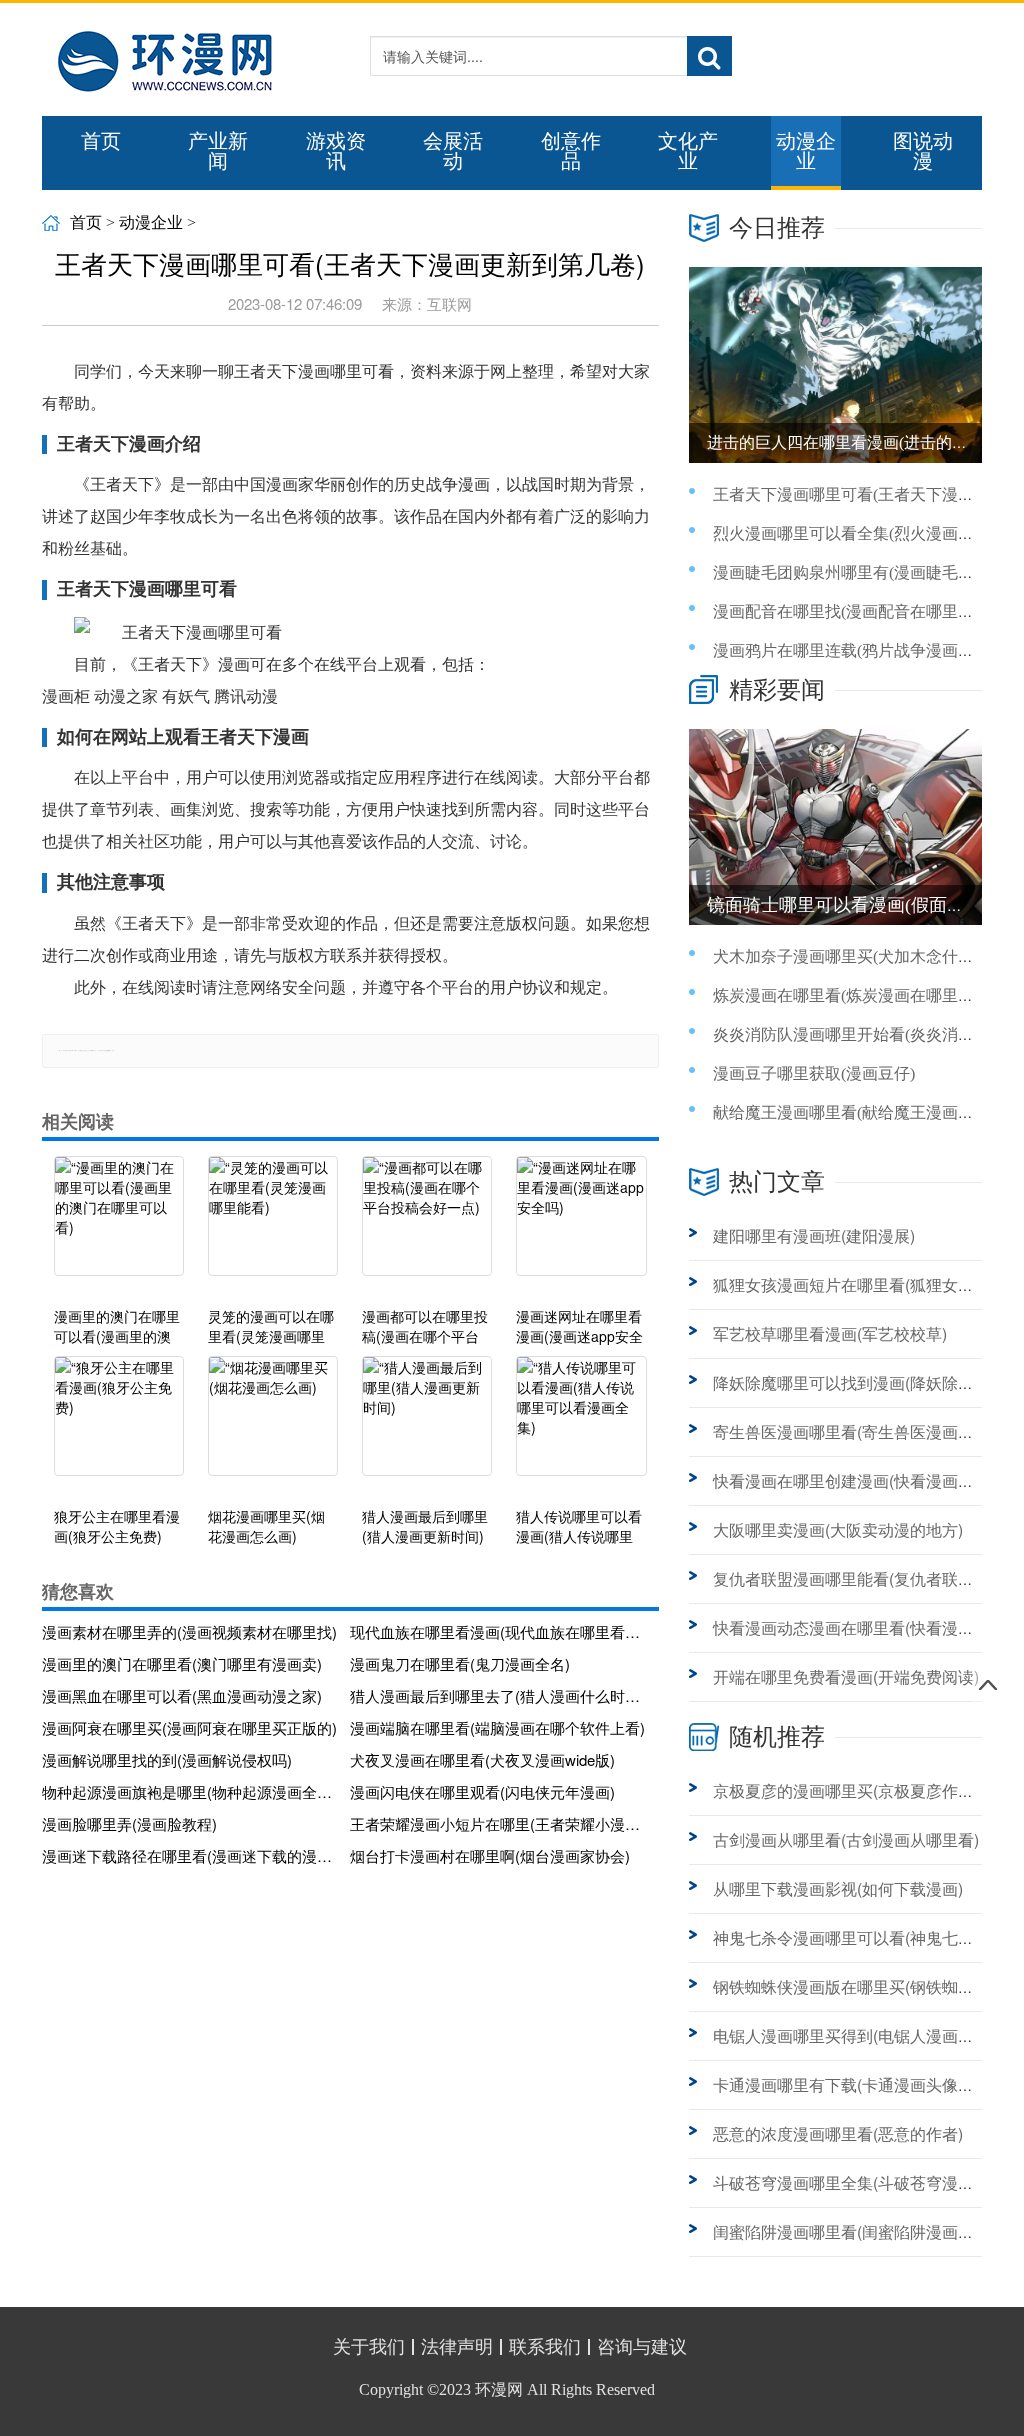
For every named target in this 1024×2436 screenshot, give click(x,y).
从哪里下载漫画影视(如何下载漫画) (838, 1888)
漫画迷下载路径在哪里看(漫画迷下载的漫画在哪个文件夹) (190, 1855)
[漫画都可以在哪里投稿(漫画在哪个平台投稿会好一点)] (427, 1226)
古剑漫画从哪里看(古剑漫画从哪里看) (846, 1839)
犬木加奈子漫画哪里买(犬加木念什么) (846, 956)
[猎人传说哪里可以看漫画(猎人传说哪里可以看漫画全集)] (581, 1426)
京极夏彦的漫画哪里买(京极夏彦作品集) (854, 1790)
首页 (101, 141)
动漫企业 (806, 151)
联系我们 (545, 2347)
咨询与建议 (642, 2347)
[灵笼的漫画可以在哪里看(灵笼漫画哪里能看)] (273, 1226)
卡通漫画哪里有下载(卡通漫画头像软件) (854, 2084)
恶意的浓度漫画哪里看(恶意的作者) (838, 2133)
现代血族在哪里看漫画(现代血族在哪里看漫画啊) (498, 1631)
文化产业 (688, 151)
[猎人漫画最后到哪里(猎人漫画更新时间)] (427, 1426)
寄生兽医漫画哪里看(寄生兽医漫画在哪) (854, 1431)
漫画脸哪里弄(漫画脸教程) (129, 1823)
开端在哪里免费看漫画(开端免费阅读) (846, 1676)
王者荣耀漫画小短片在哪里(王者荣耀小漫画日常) (498, 1823)
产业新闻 (218, 151)
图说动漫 (923, 151)
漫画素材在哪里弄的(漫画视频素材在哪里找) (189, 1631)
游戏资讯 (336, 151)
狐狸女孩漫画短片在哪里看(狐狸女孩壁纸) (862, 1284)
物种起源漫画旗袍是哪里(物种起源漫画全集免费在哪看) (190, 1791)
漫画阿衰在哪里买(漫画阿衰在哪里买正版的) (189, 1727)
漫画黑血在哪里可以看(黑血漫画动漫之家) (182, 1695)
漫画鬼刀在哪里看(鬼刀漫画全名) (460, 1663)
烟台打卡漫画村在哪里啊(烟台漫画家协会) (490, 1855)
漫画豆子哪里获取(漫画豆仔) (814, 1073)
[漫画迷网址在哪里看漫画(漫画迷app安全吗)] (581, 1226)
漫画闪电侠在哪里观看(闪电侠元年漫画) (482, 1791)
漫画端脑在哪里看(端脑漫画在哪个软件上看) (497, 1727)
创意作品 (571, 151)
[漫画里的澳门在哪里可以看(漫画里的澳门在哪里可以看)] (119, 1226)
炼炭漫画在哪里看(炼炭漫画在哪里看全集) (862, 995)
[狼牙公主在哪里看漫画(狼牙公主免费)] (119, 1426)
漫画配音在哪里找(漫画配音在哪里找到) (854, 611)
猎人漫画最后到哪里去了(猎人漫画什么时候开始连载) (498, 1695)
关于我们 (369, 2347)
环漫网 (499, 2389)
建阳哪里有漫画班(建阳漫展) (814, 1235)
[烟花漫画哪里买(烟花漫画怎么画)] (273, 1426)
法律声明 (457, 2347)
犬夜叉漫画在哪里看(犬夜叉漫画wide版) (482, 1759)
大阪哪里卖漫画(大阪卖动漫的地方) (838, 1529)
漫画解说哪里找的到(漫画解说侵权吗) (167, 1759)
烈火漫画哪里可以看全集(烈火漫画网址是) (862, 533)
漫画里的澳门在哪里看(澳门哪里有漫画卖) (182, 1663)
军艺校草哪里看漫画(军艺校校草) (830, 1333)
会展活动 (453, 151)
